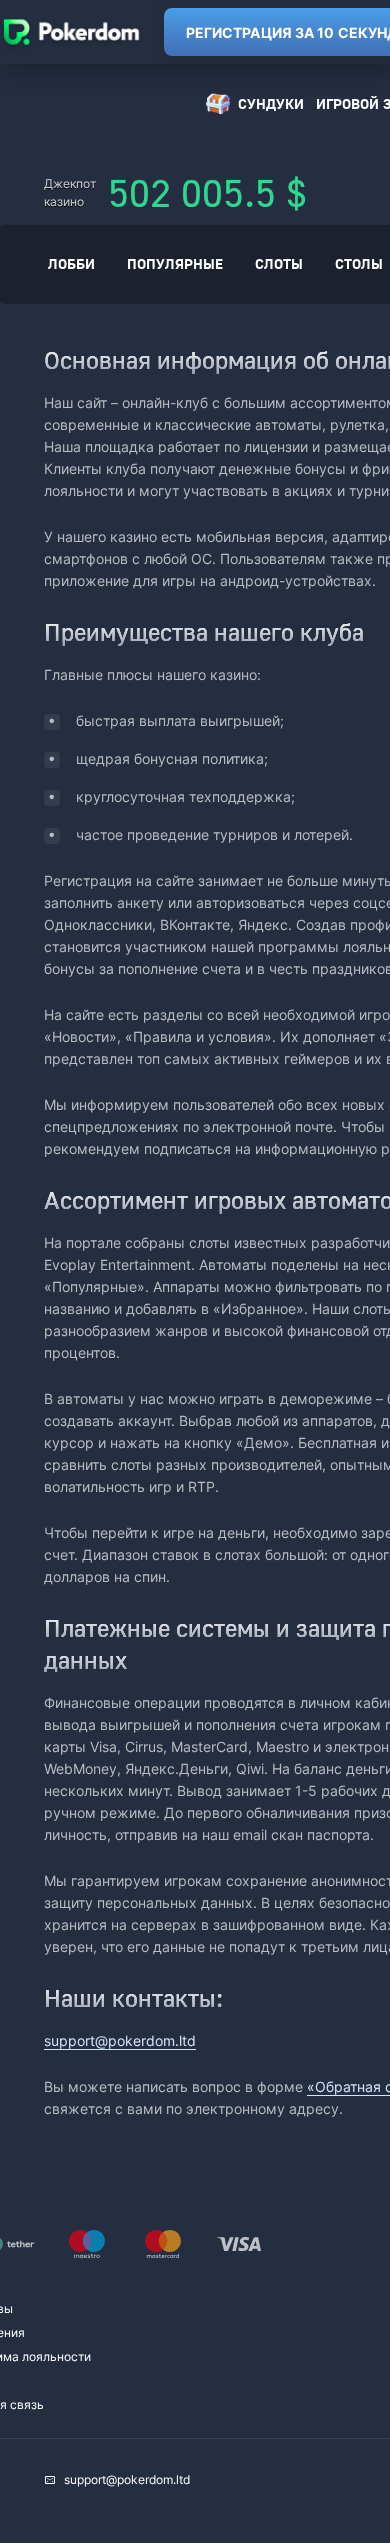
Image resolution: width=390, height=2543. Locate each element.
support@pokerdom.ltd (120, 2040)
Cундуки (271, 103)
